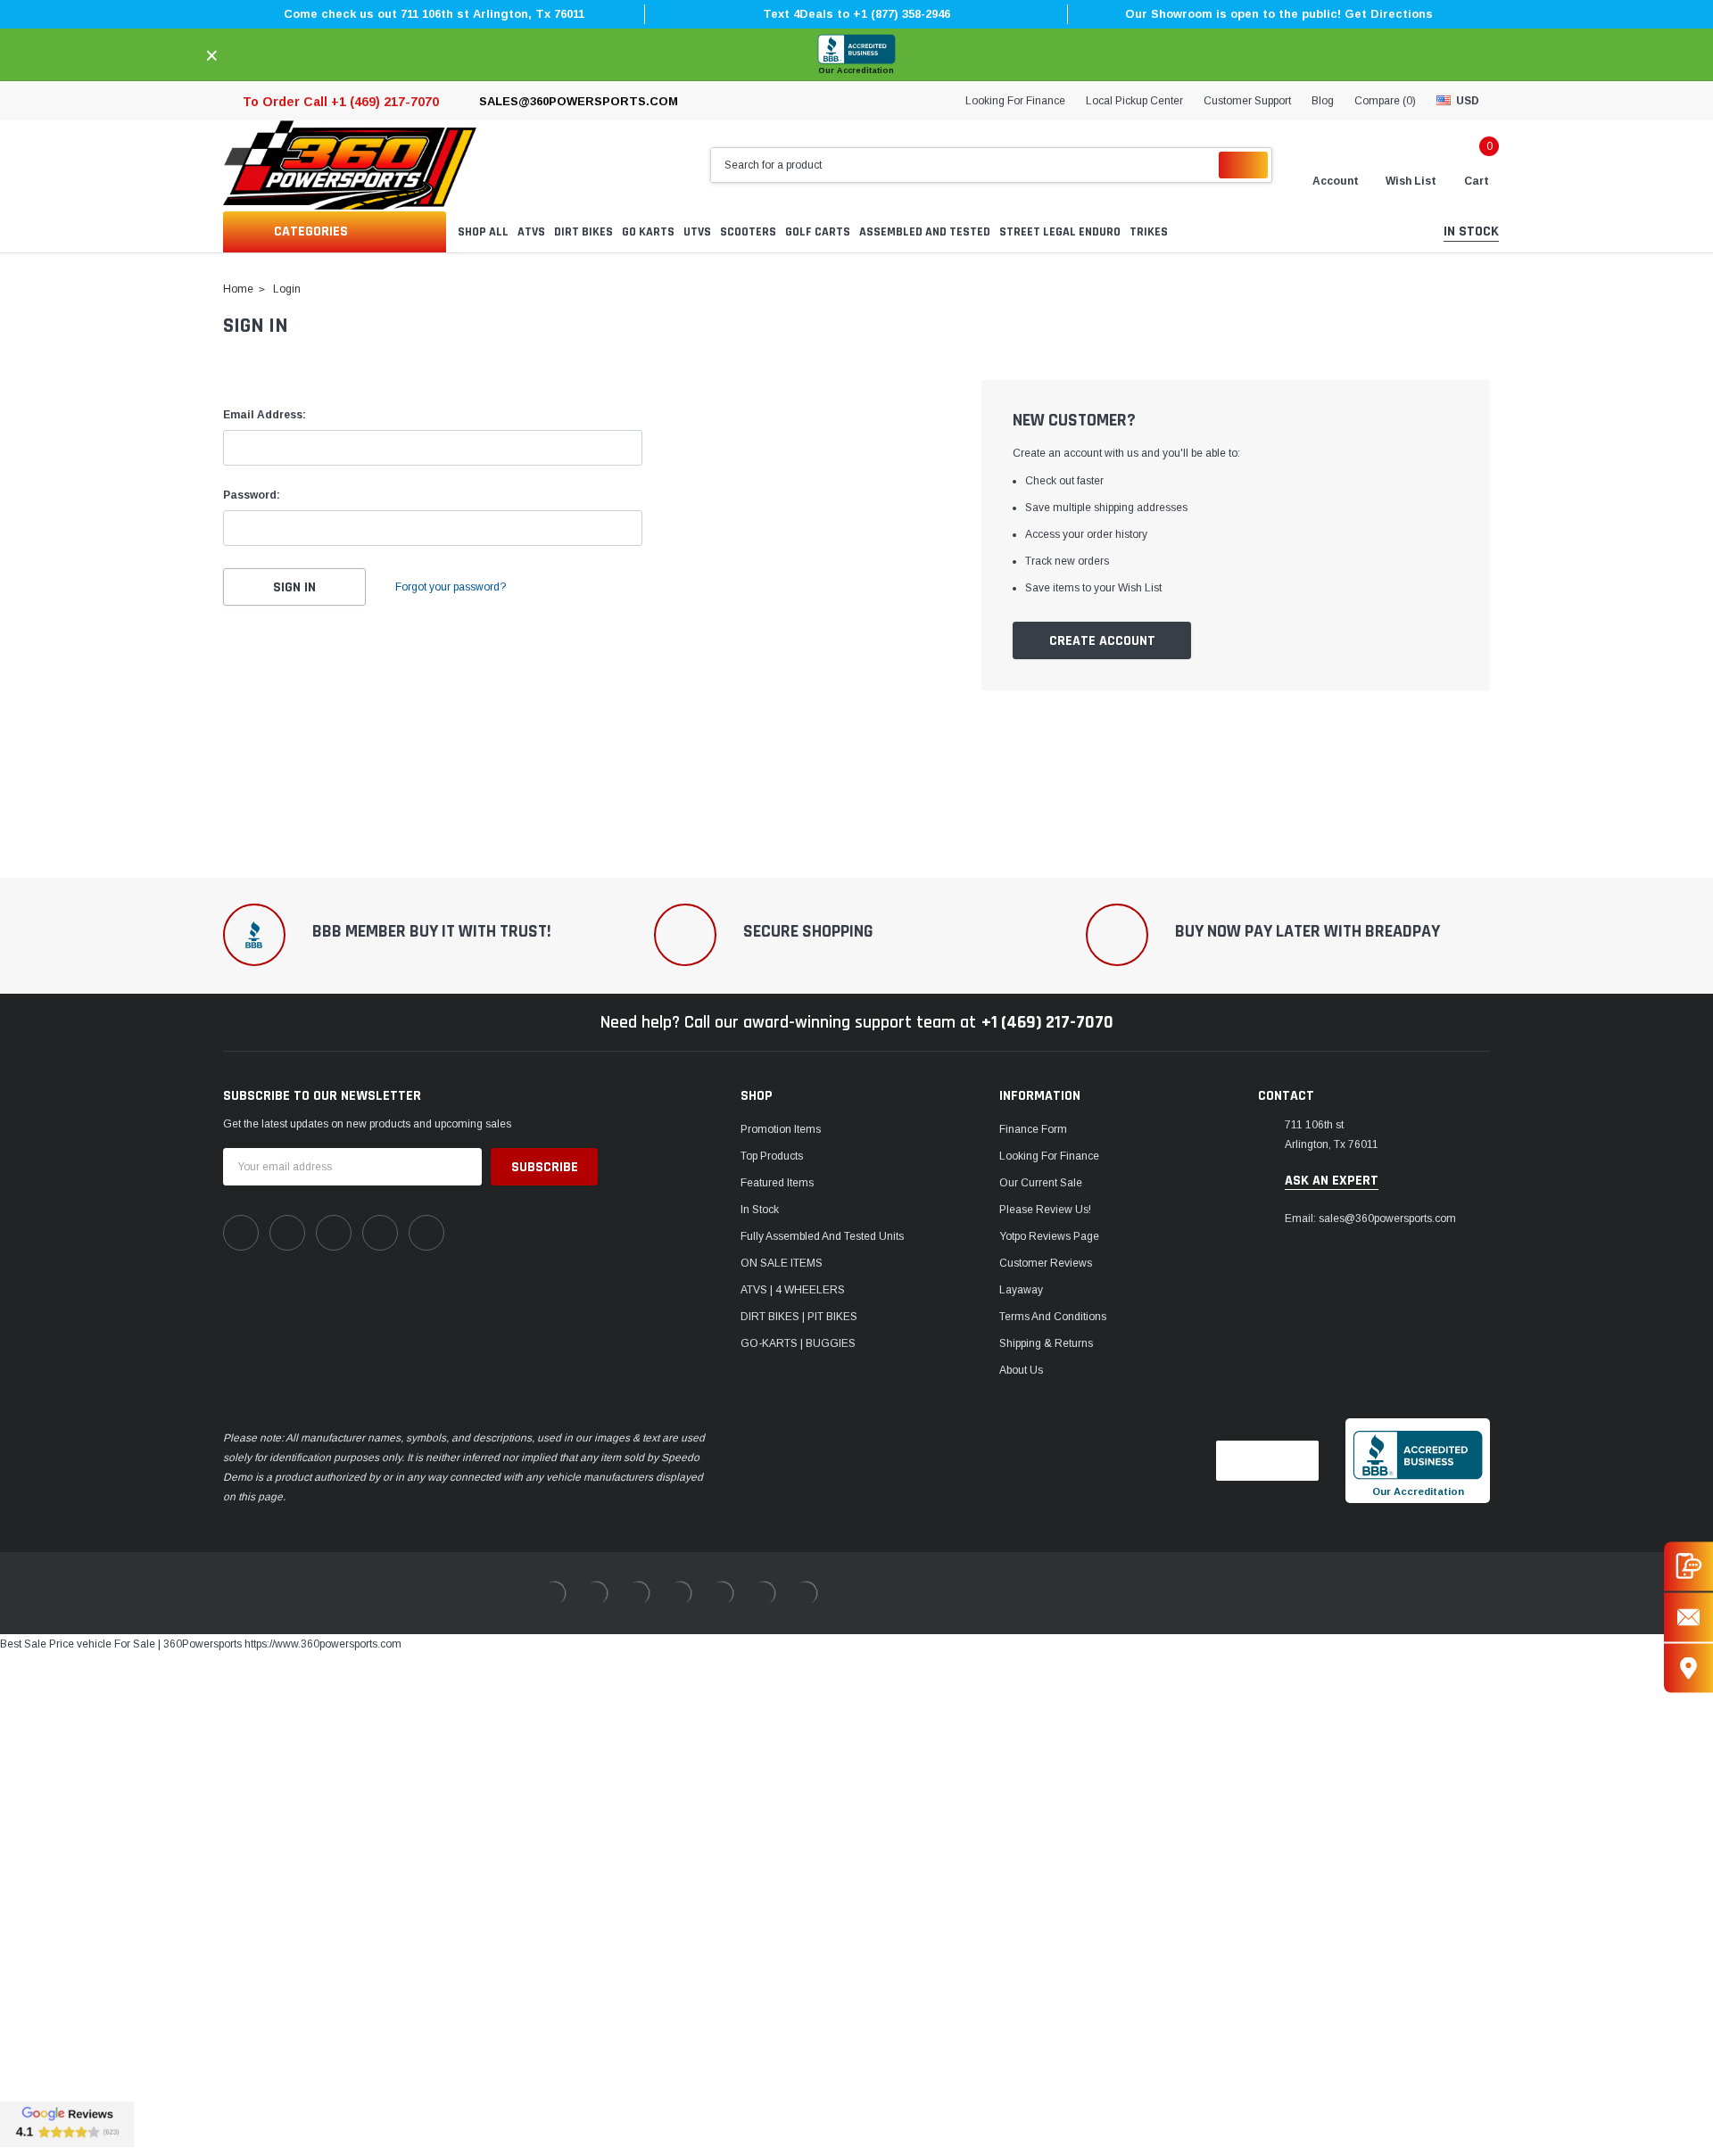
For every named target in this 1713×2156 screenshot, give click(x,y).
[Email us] (1688, 1617)
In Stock (760, 1210)
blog (1323, 101)
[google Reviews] (67, 2124)
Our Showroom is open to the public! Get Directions (1279, 14)
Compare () (1385, 101)
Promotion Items (781, 1129)
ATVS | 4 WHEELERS (793, 1290)
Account (1336, 181)
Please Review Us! (1045, 1210)
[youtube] (380, 1233)
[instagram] (334, 1233)
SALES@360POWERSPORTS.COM (579, 101)
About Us (1021, 1370)
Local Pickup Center (1134, 101)
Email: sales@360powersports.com (1370, 1218)
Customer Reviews (1046, 1263)
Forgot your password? (451, 587)
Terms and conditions (1053, 1317)
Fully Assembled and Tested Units (822, 1236)
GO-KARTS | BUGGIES (798, 1343)
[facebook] (241, 1233)
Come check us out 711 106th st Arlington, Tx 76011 (434, 14)
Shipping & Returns (1046, 1343)
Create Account (1102, 641)
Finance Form (1033, 1129)
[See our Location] (1688, 1668)
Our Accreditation (856, 70)
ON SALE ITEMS (782, 1263)
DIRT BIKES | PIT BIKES (799, 1317)
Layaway (1021, 1290)
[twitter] (426, 1233)
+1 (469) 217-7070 (1047, 1022)
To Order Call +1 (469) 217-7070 (341, 102)
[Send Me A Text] (1688, 1566)
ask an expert (1332, 1181)
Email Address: (265, 415)
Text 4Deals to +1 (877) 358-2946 (856, 14)
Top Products (772, 1156)
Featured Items (777, 1183)
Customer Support (1247, 101)
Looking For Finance (1015, 101)
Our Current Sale (1041, 1183)
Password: (252, 495)
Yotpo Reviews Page (1049, 1236)
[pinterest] (287, 1233)
